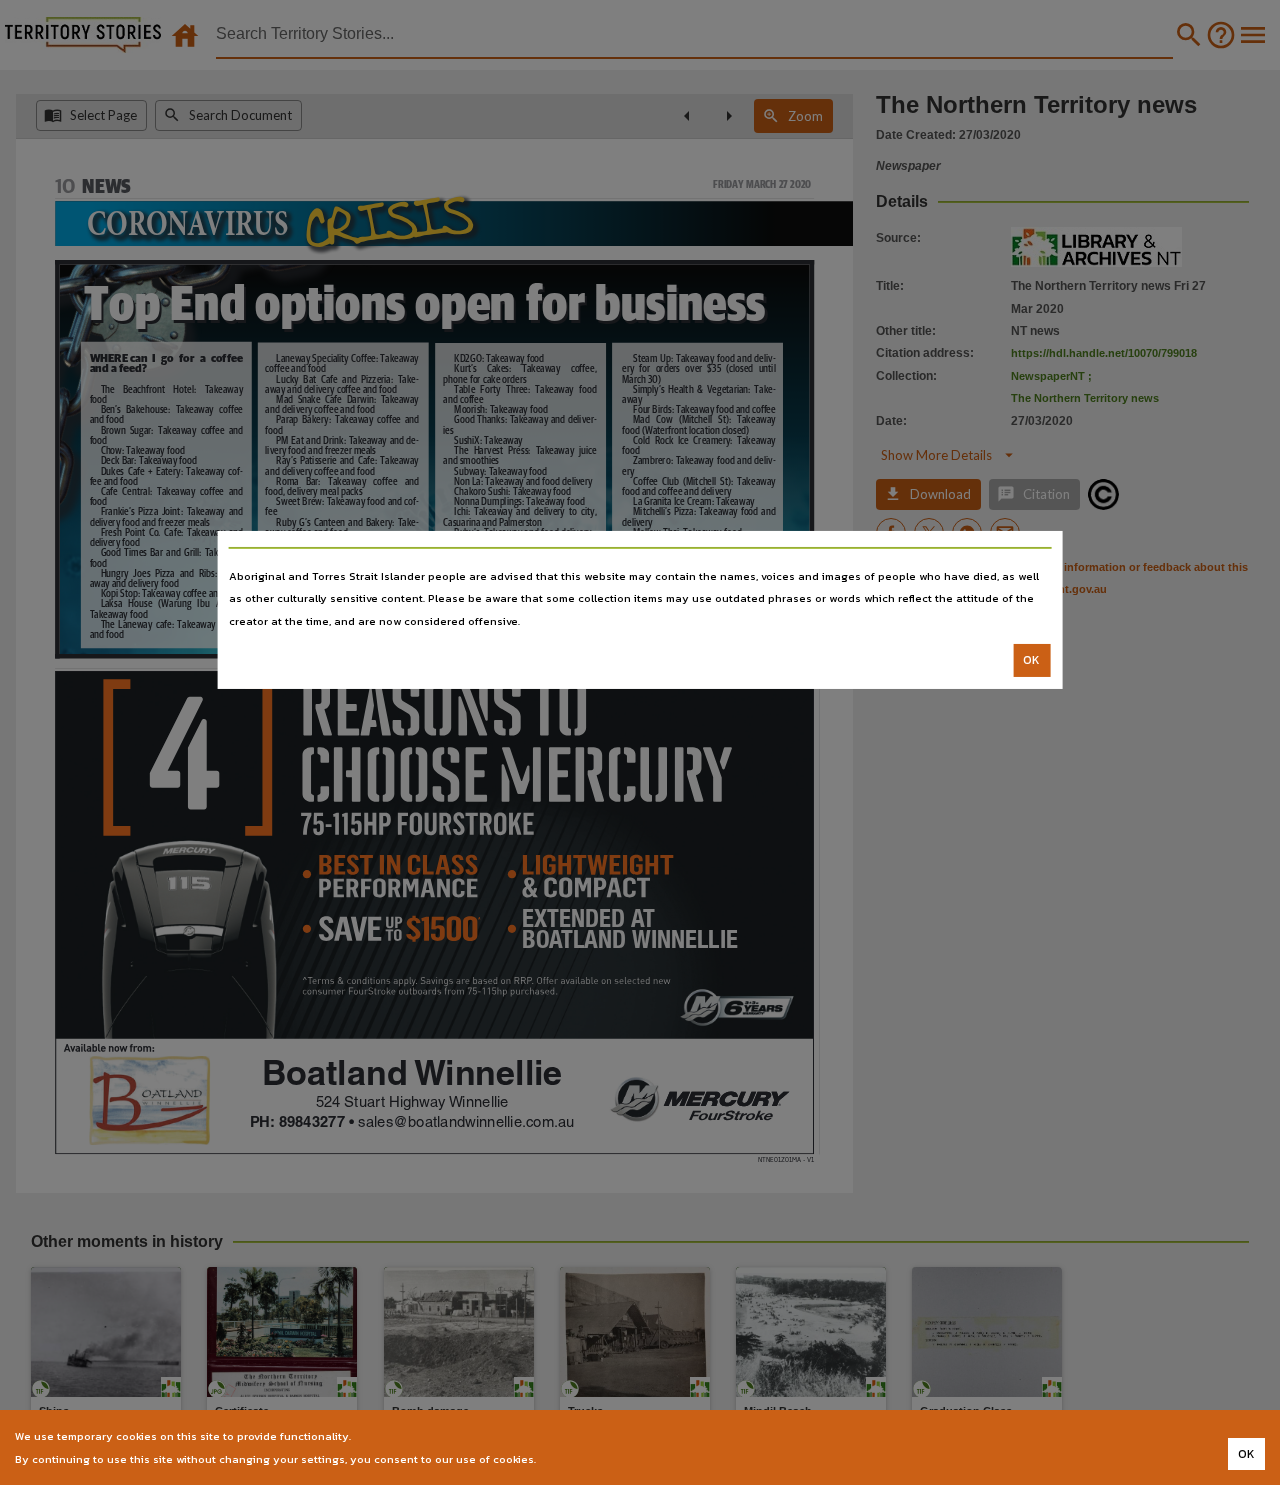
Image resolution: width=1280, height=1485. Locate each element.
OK (1031, 660)
